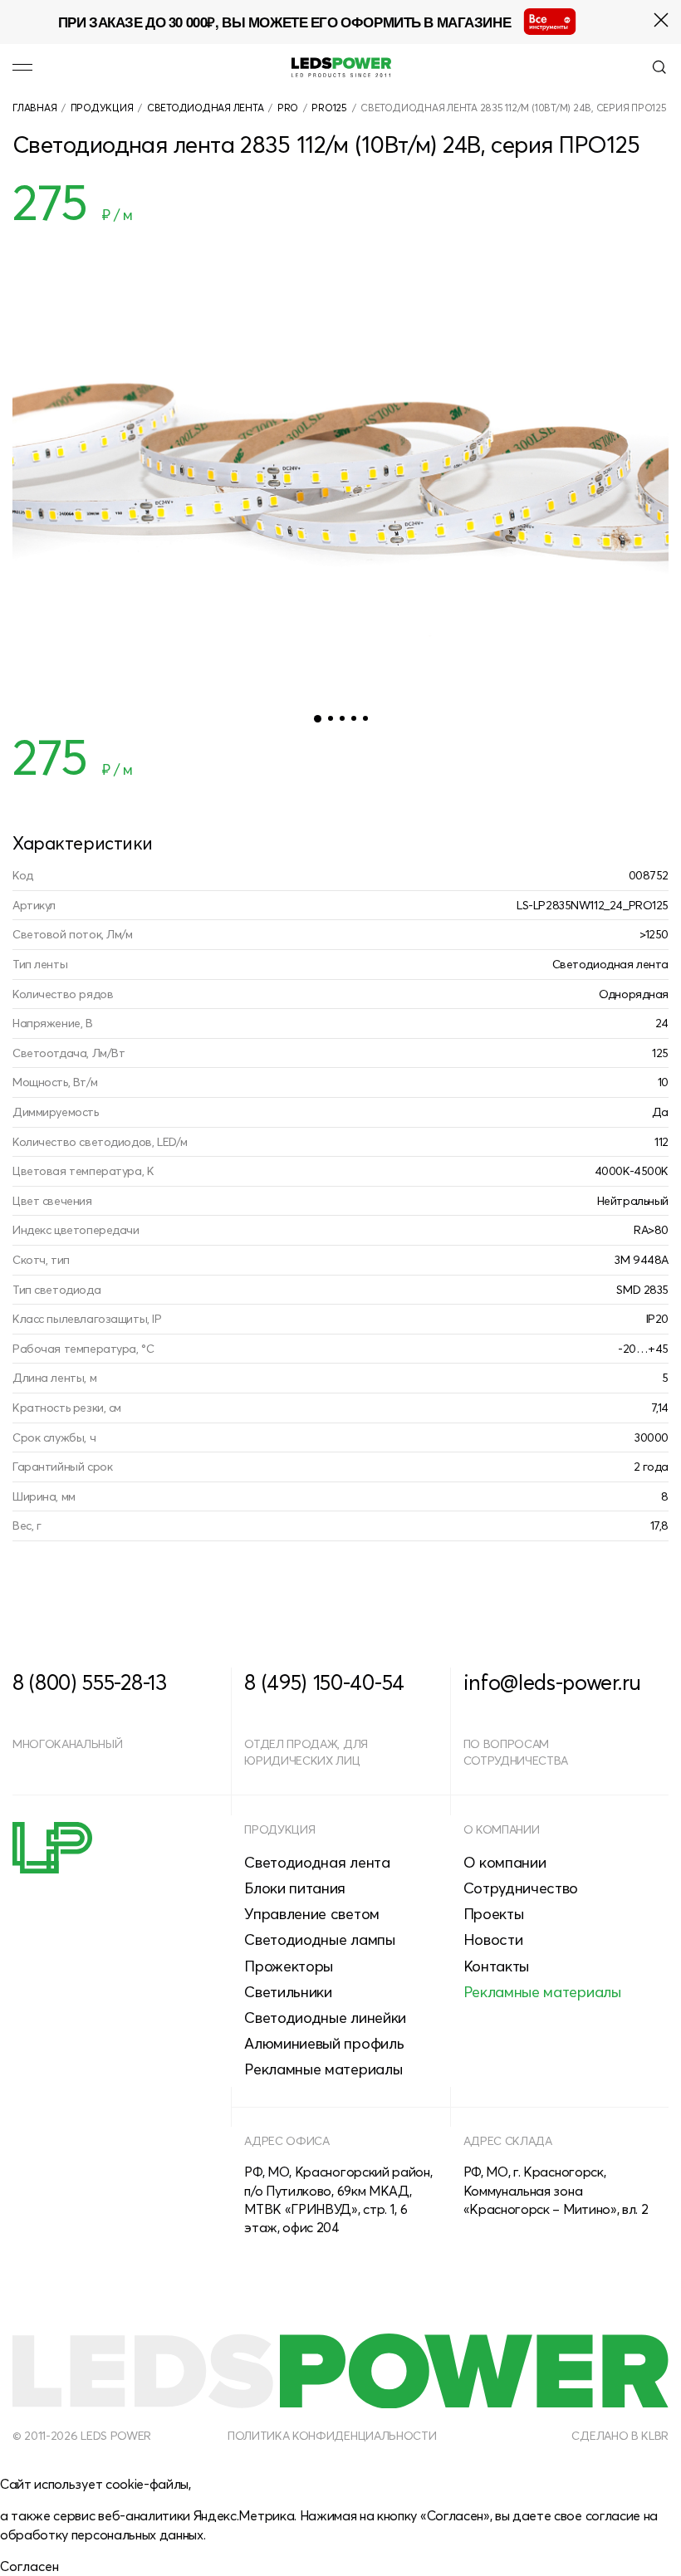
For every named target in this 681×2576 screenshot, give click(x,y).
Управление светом (312, 1914)
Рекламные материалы (323, 2069)
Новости (493, 1939)
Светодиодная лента (206, 108)
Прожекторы (289, 1966)
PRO (288, 108)
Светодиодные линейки (325, 2018)
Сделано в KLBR (620, 2436)
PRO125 (329, 108)
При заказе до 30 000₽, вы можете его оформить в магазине (284, 22)
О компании (502, 1829)
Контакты (496, 1966)
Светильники (288, 1992)
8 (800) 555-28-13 (90, 1682)
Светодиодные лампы (319, 1939)
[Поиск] (659, 67)
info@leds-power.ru (552, 1682)
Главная (34, 108)
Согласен (29, 2566)
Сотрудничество (521, 1888)
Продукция (102, 108)
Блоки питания (295, 1888)
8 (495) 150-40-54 (324, 1682)
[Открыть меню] (22, 67)
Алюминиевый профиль (324, 2043)
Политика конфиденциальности (332, 2436)
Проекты (494, 1914)
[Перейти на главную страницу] (341, 67)
